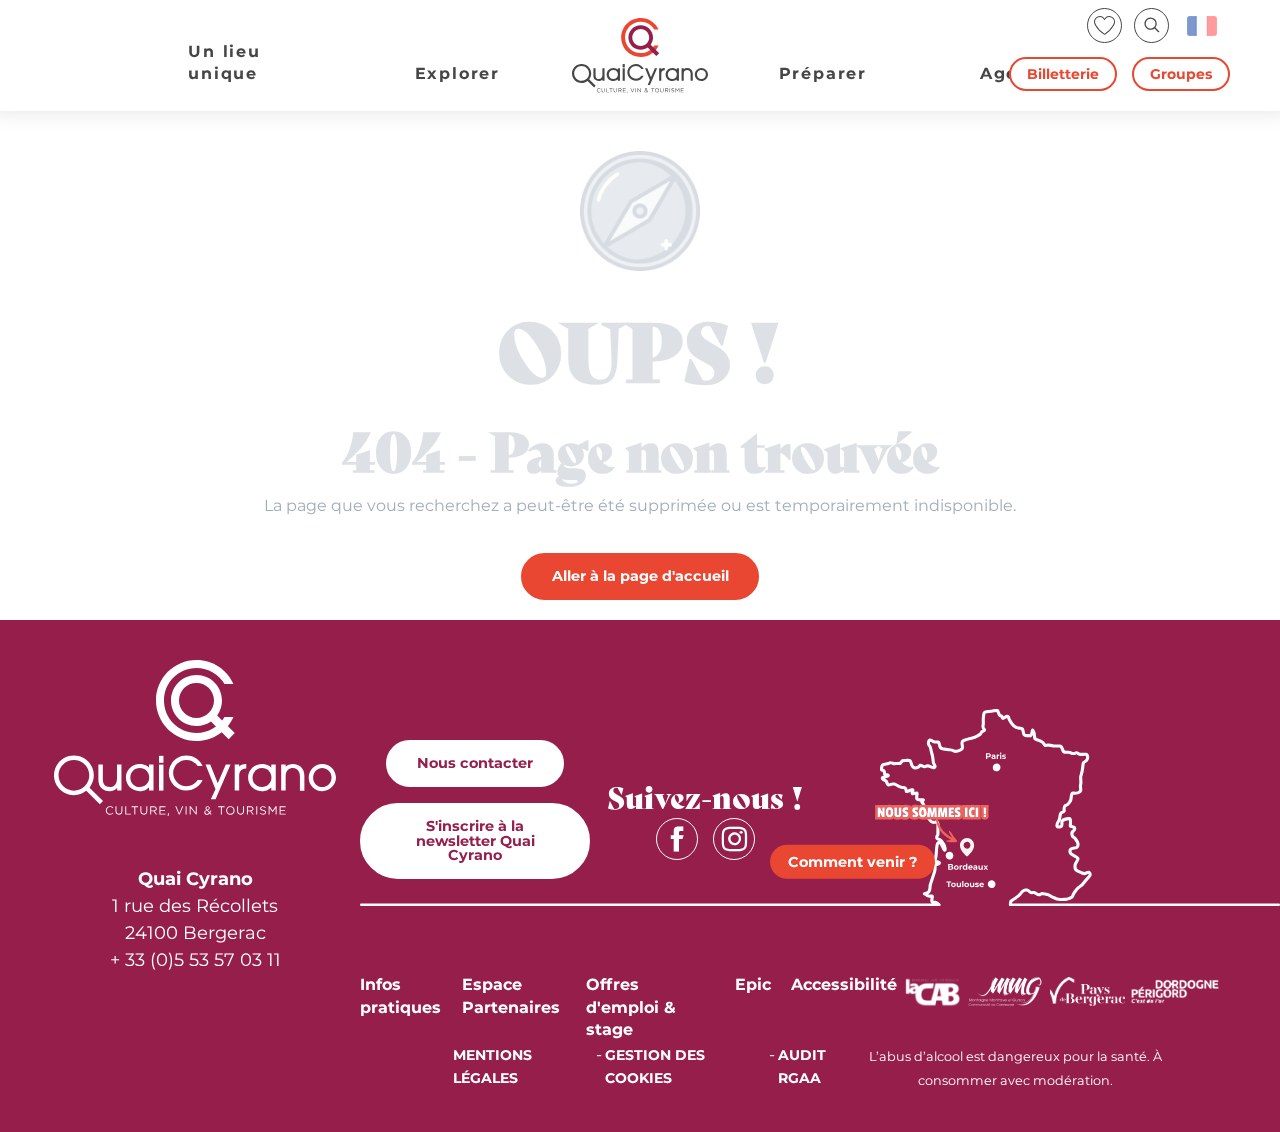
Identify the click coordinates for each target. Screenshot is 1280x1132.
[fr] (1203, 26)
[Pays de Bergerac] (1087, 990)
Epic (753, 984)
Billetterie (1063, 74)
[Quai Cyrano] (640, 55)
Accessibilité (844, 984)
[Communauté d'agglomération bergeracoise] (932, 990)
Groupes (1181, 74)
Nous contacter (475, 763)
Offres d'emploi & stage (631, 1007)
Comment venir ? (852, 862)
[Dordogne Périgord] (1175, 990)
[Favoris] (1106, 25)
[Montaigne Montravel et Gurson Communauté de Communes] (1005, 990)
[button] (1151, 25)
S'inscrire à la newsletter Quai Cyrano (475, 840)
